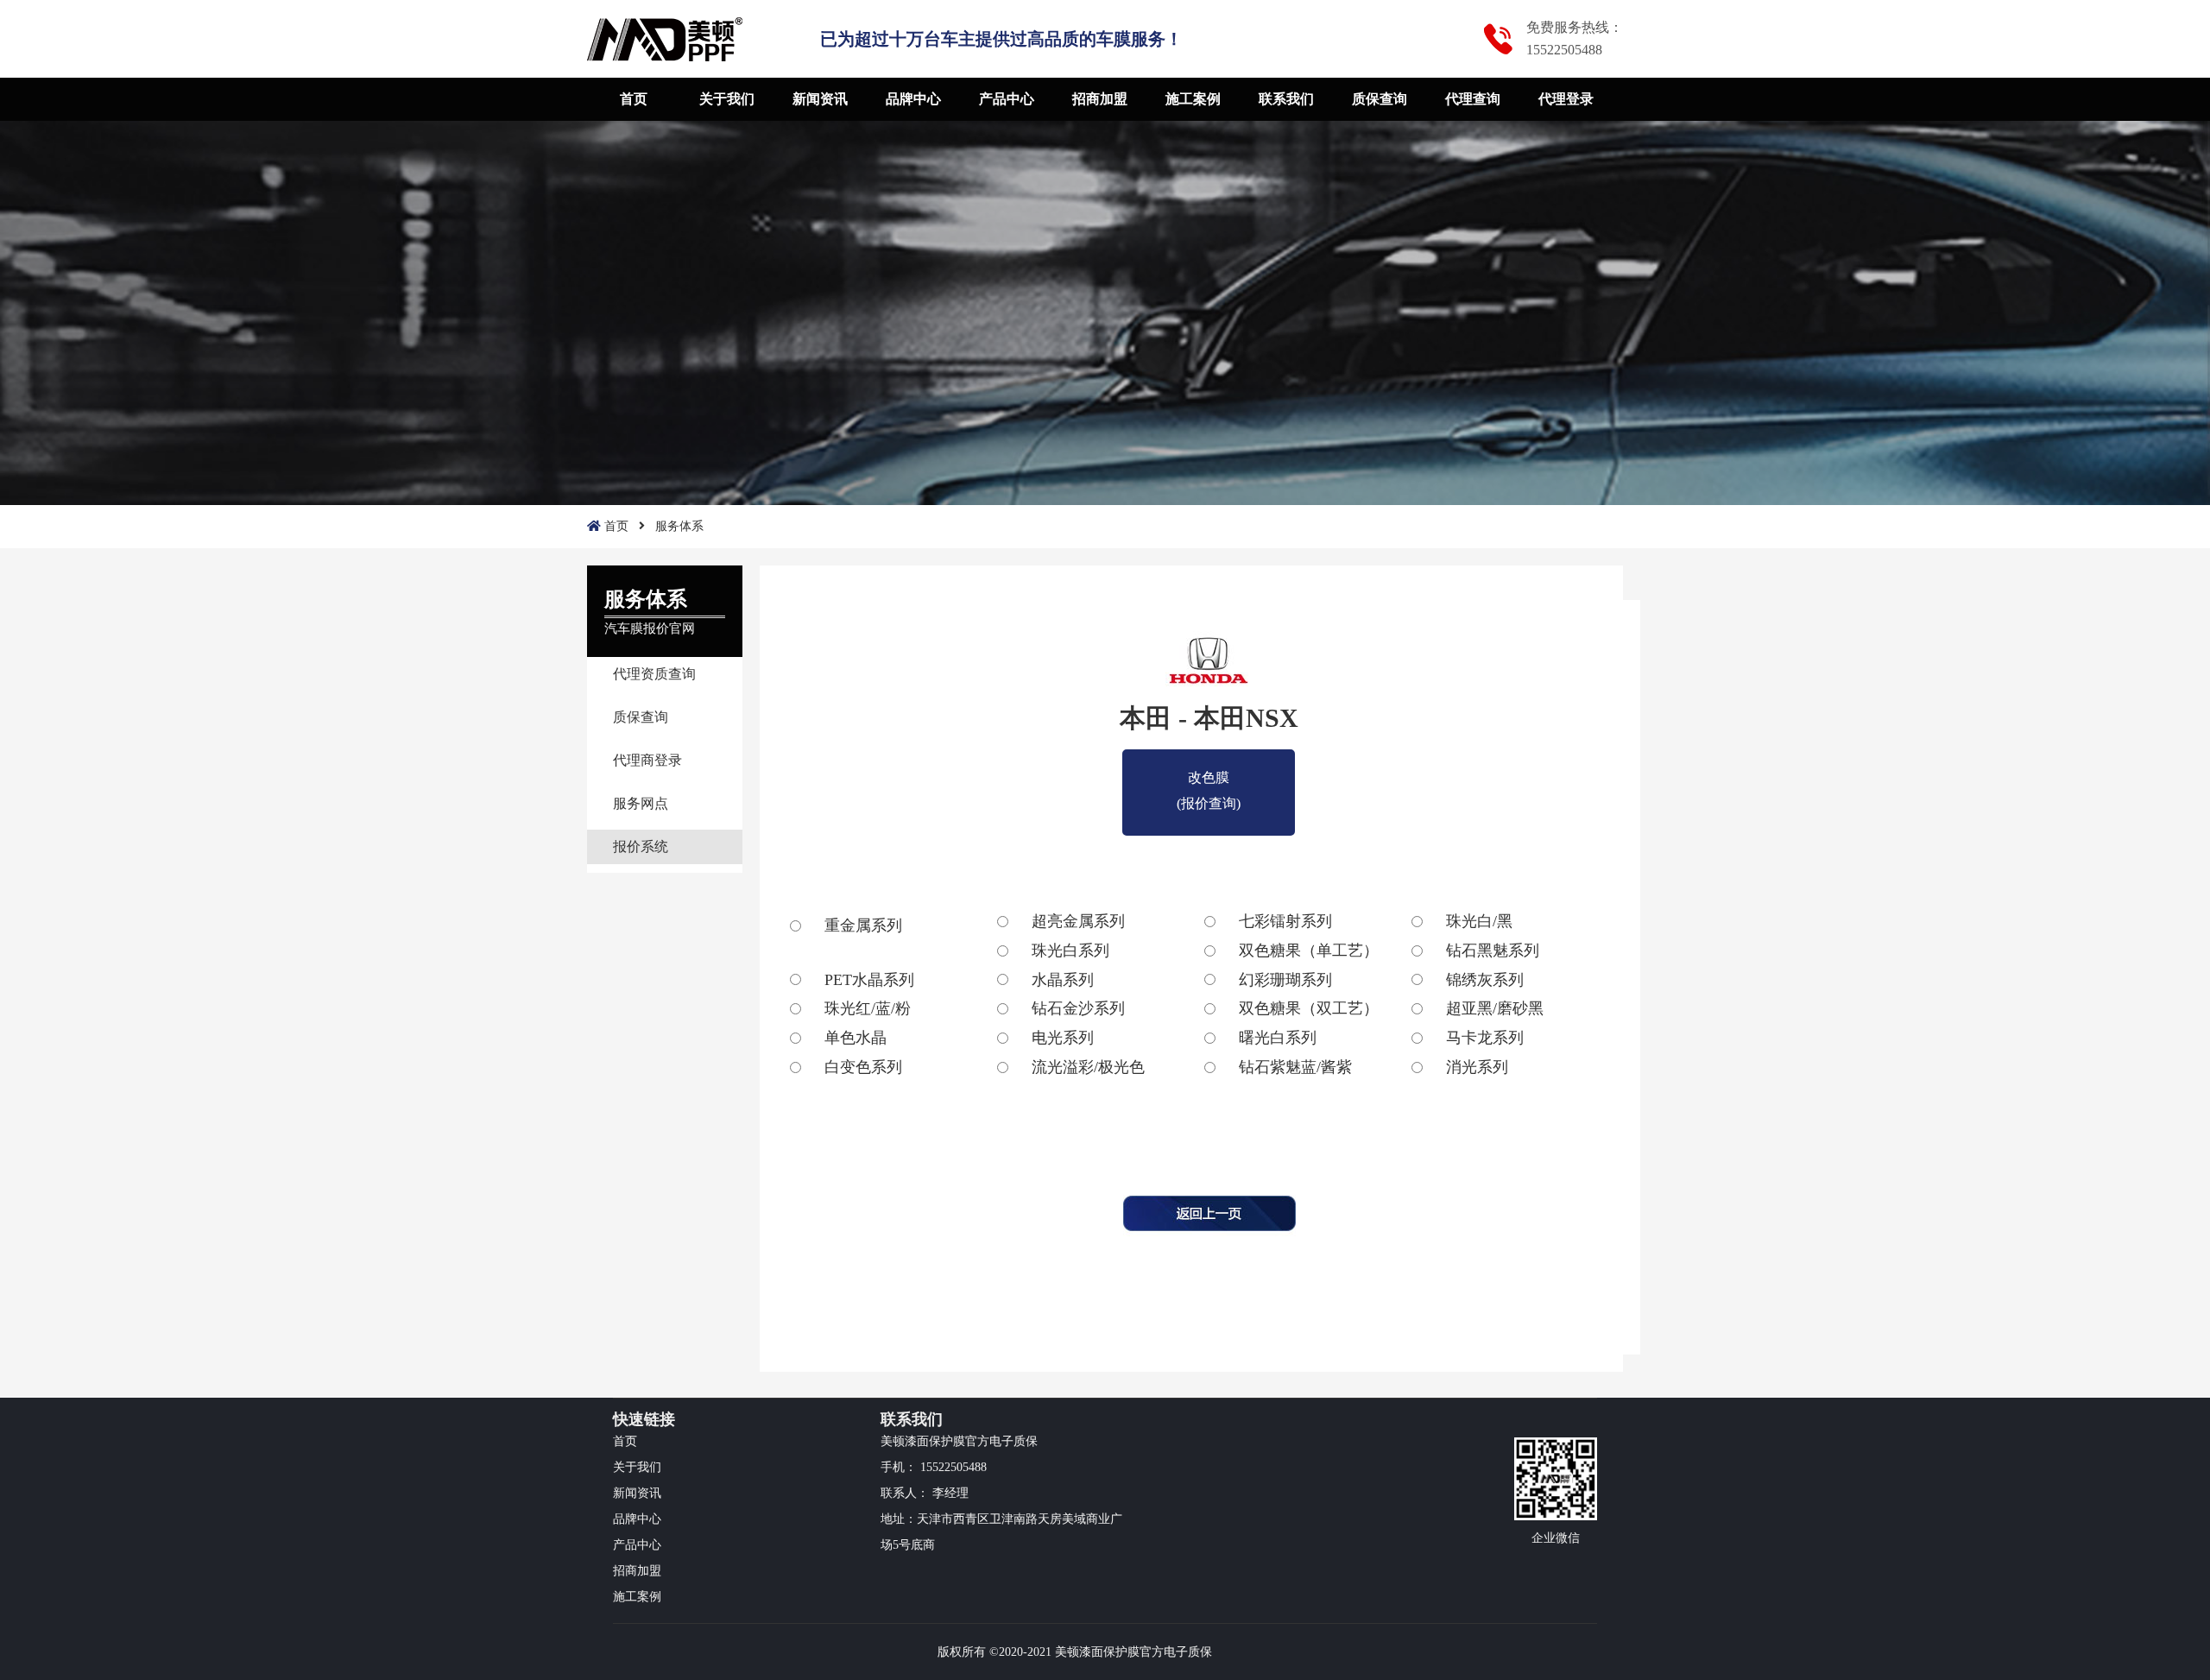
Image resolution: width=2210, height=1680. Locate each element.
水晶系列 (1063, 980)
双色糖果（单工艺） (1309, 951)
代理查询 (1473, 99)
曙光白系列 (1278, 1038)
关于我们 (727, 99)
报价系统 (641, 846)
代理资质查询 (654, 674)
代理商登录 (647, 760)
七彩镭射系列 (1285, 921)
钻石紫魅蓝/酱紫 (1295, 1067)
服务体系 (679, 526)
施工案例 (1193, 99)
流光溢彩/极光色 (1088, 1067)
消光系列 (1477, 1067)
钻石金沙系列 (1078, 1008)
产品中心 (1007, 99)
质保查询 (1380, 99)
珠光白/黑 (1479, 921)
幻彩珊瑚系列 (1285, 980)
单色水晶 (856, 1038)
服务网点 (641, 803)
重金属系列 (863, 925)
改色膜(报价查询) (1209, 780)
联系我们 (1286, 99)
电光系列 (1063, 1038)
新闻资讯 (820, 99)
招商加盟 (1100, 99)
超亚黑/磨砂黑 (1495, 1008)
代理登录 (1566, 99)
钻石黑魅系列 (1493, 951)
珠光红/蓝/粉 (868, 1008)
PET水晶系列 (869, 980)
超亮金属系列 (1078, 921)
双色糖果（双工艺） (1309, 1008)
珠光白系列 (1070, 951)
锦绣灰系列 (1485, 980)
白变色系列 (863, 1067)
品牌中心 (913, 99)
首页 (634, 99)
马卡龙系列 (1485, 1038)
